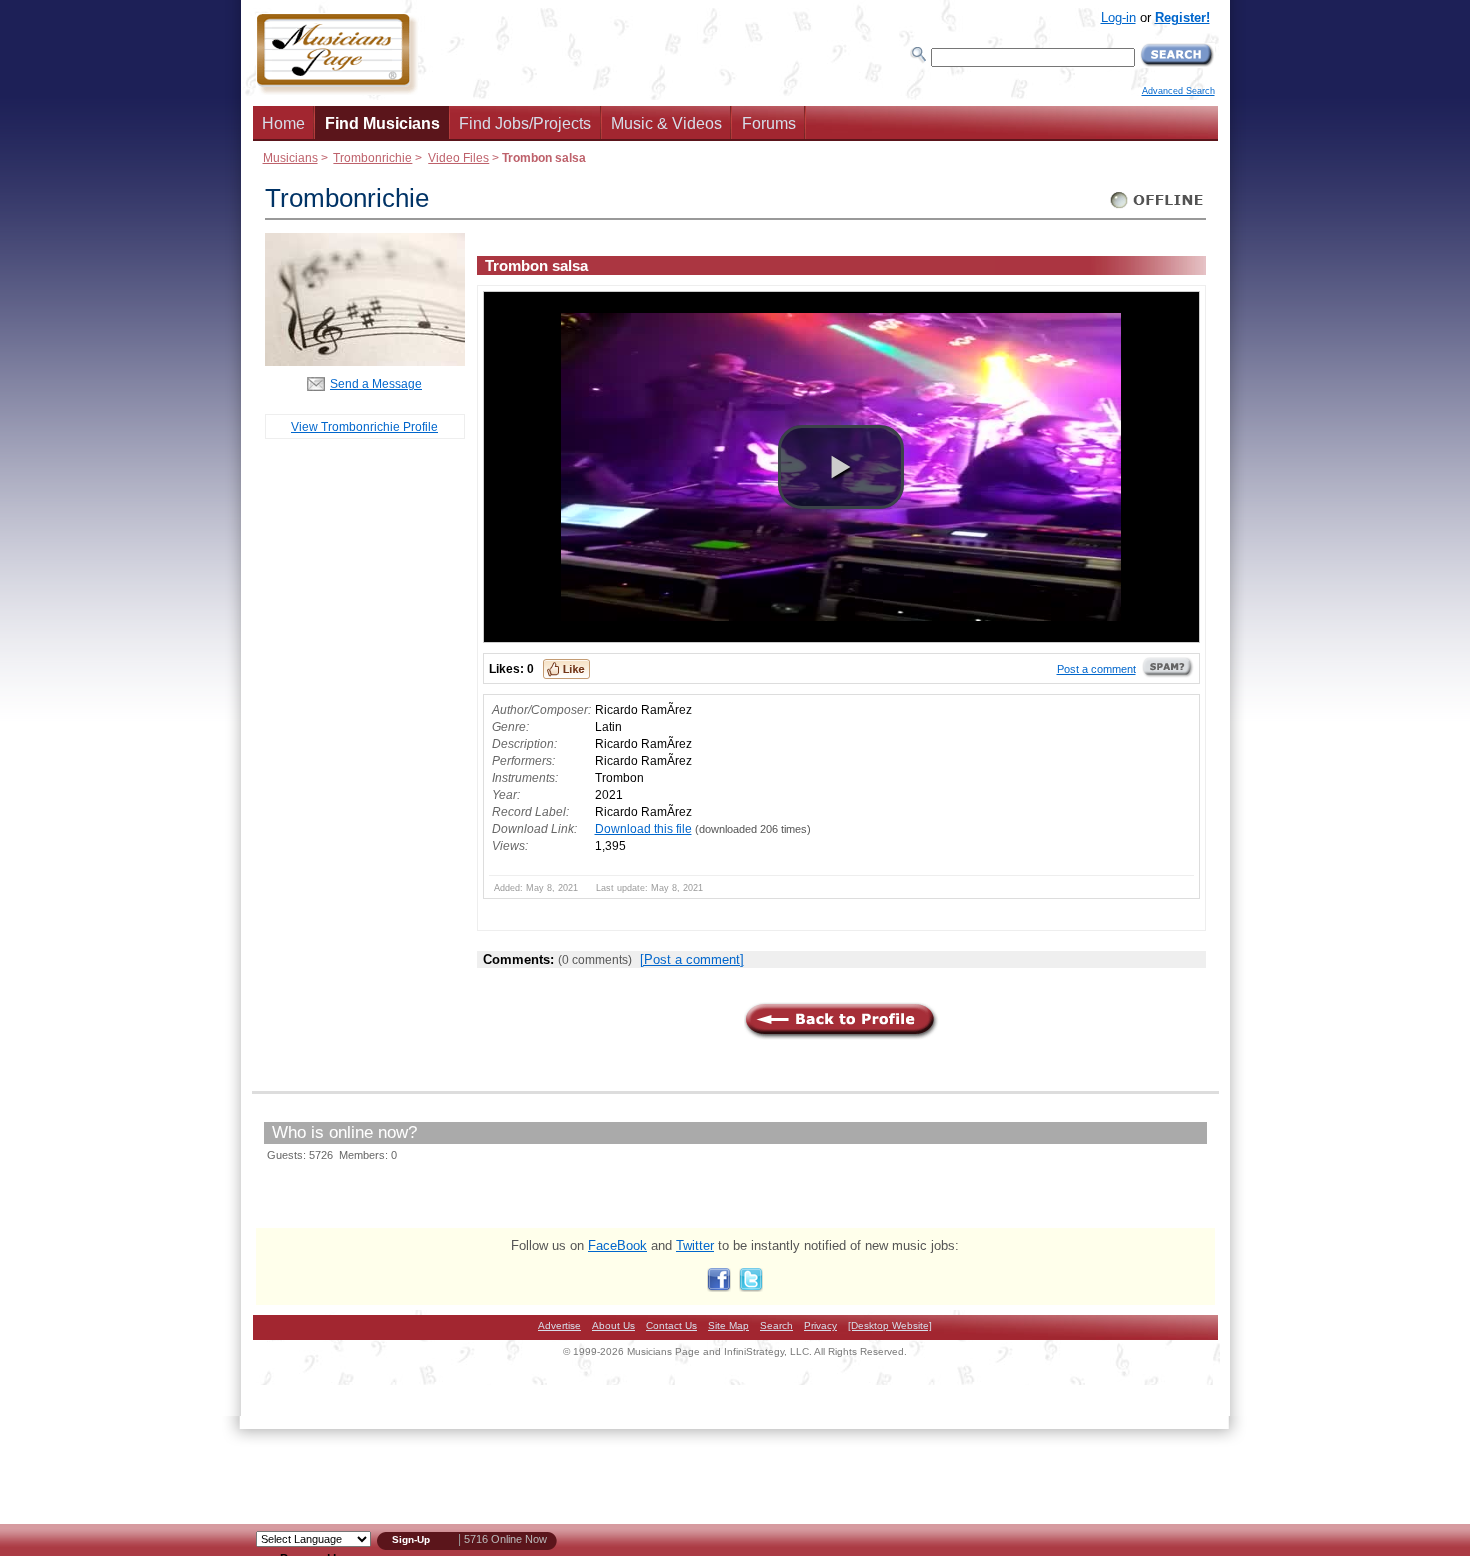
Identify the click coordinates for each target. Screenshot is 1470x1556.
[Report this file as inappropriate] (1168, 674)
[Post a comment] (692, 959)
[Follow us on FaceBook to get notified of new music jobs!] (719, 1287)
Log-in (1118, 17)
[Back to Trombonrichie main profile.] (365, 361)
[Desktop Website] (890, 1325)
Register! (1182, 17)
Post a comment (1096, 669)
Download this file (643, 828)
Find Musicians (382, 123)
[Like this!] (566, 669)
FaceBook (617, 1245)
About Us (613, 1325)
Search (776, 1325)
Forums (769, 123)
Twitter (695, 1245)
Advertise (559, 1325)
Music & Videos (666, 123)
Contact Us (671, 1325)
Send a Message (376, 383)
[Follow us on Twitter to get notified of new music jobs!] (751, 1287)
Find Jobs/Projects (525, 123)
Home (283, 123)
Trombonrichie (372, 157)
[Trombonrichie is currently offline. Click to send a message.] (1157, 208)
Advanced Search (1178, 91)
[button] (841, 467)
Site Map (728, 1325)
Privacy (820, 1325)
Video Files (458, 157)
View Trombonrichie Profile (364, 426)
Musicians (290, 157)
